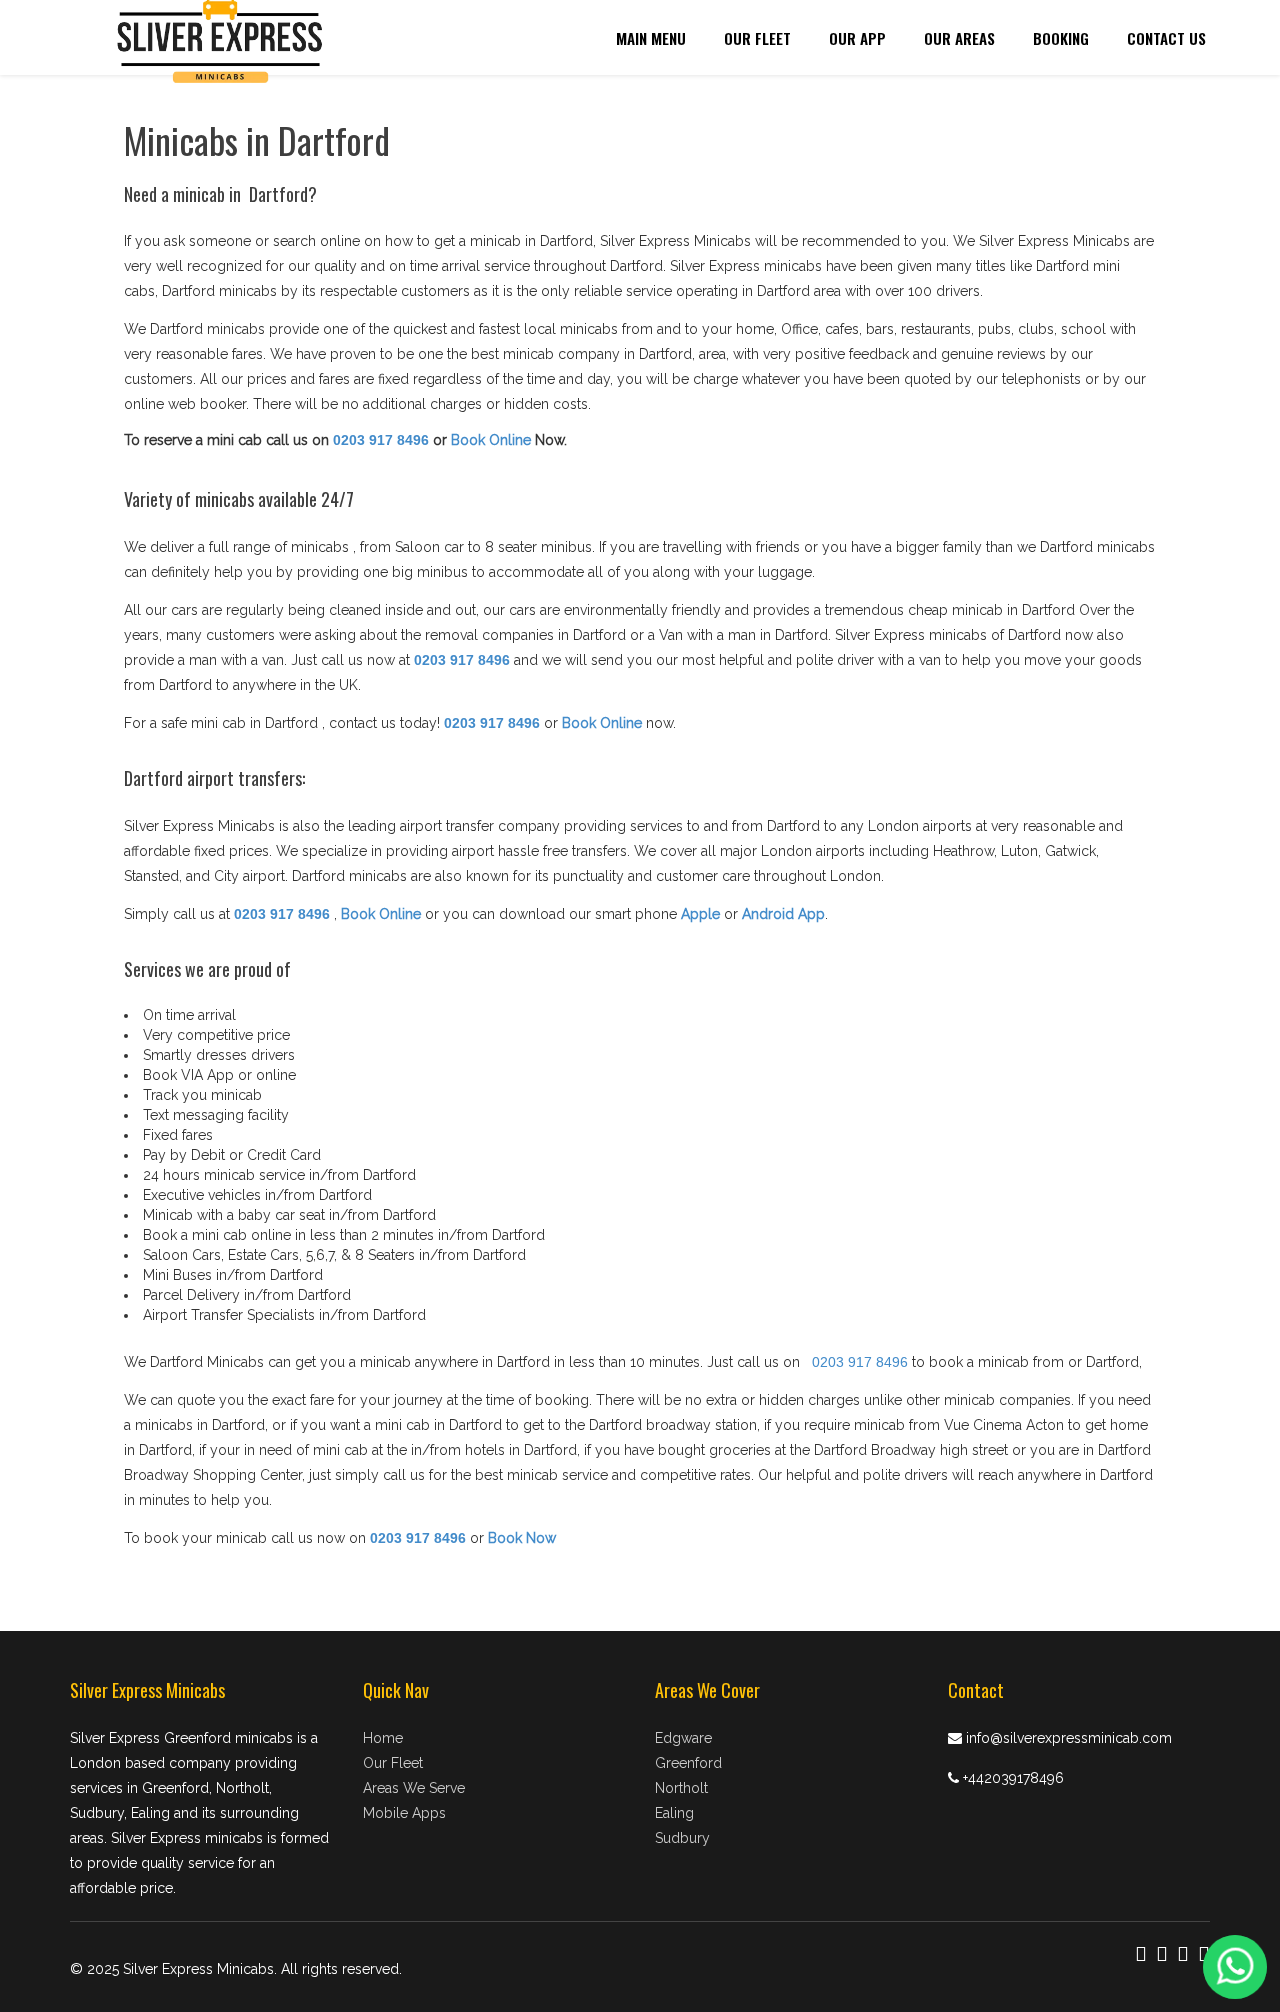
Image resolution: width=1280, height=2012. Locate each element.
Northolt (681, 1788)
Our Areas (959, 38)
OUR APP (857, 38)
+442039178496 (1013, 1778)
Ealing (674, 1813)
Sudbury (682, 1838)
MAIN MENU (651, 38)
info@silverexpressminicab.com (1069, 1738)
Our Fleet (757, 38)
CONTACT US (1166, 38)
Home (383, 1738)
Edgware (683, 1738)
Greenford (688, 1763)
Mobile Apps (404, 1813)
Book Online (491, 440)
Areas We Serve (414, 1788)
